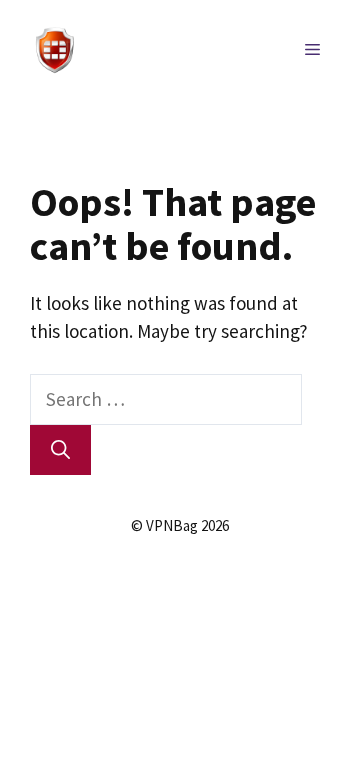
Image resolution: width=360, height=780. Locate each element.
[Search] (60, 450)
